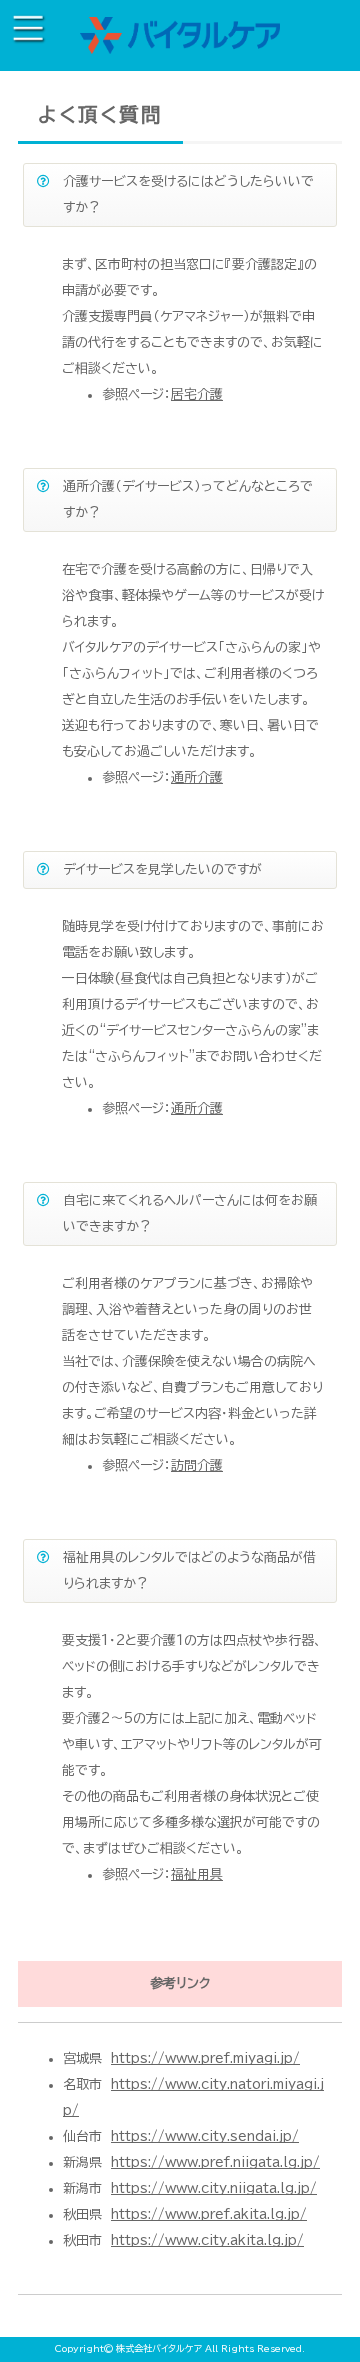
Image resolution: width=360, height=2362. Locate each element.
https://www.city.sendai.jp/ (205, 2136)
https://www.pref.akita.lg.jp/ (209, 2214)
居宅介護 (197, 394)
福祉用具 (197, 1874)
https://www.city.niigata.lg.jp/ (214, 2188)
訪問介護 (197, 1465)
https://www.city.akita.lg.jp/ (207, 2240)
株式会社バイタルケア (159, 2348)
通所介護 (197, 777)
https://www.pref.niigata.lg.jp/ (215, 2162)
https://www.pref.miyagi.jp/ (205, 2058)
